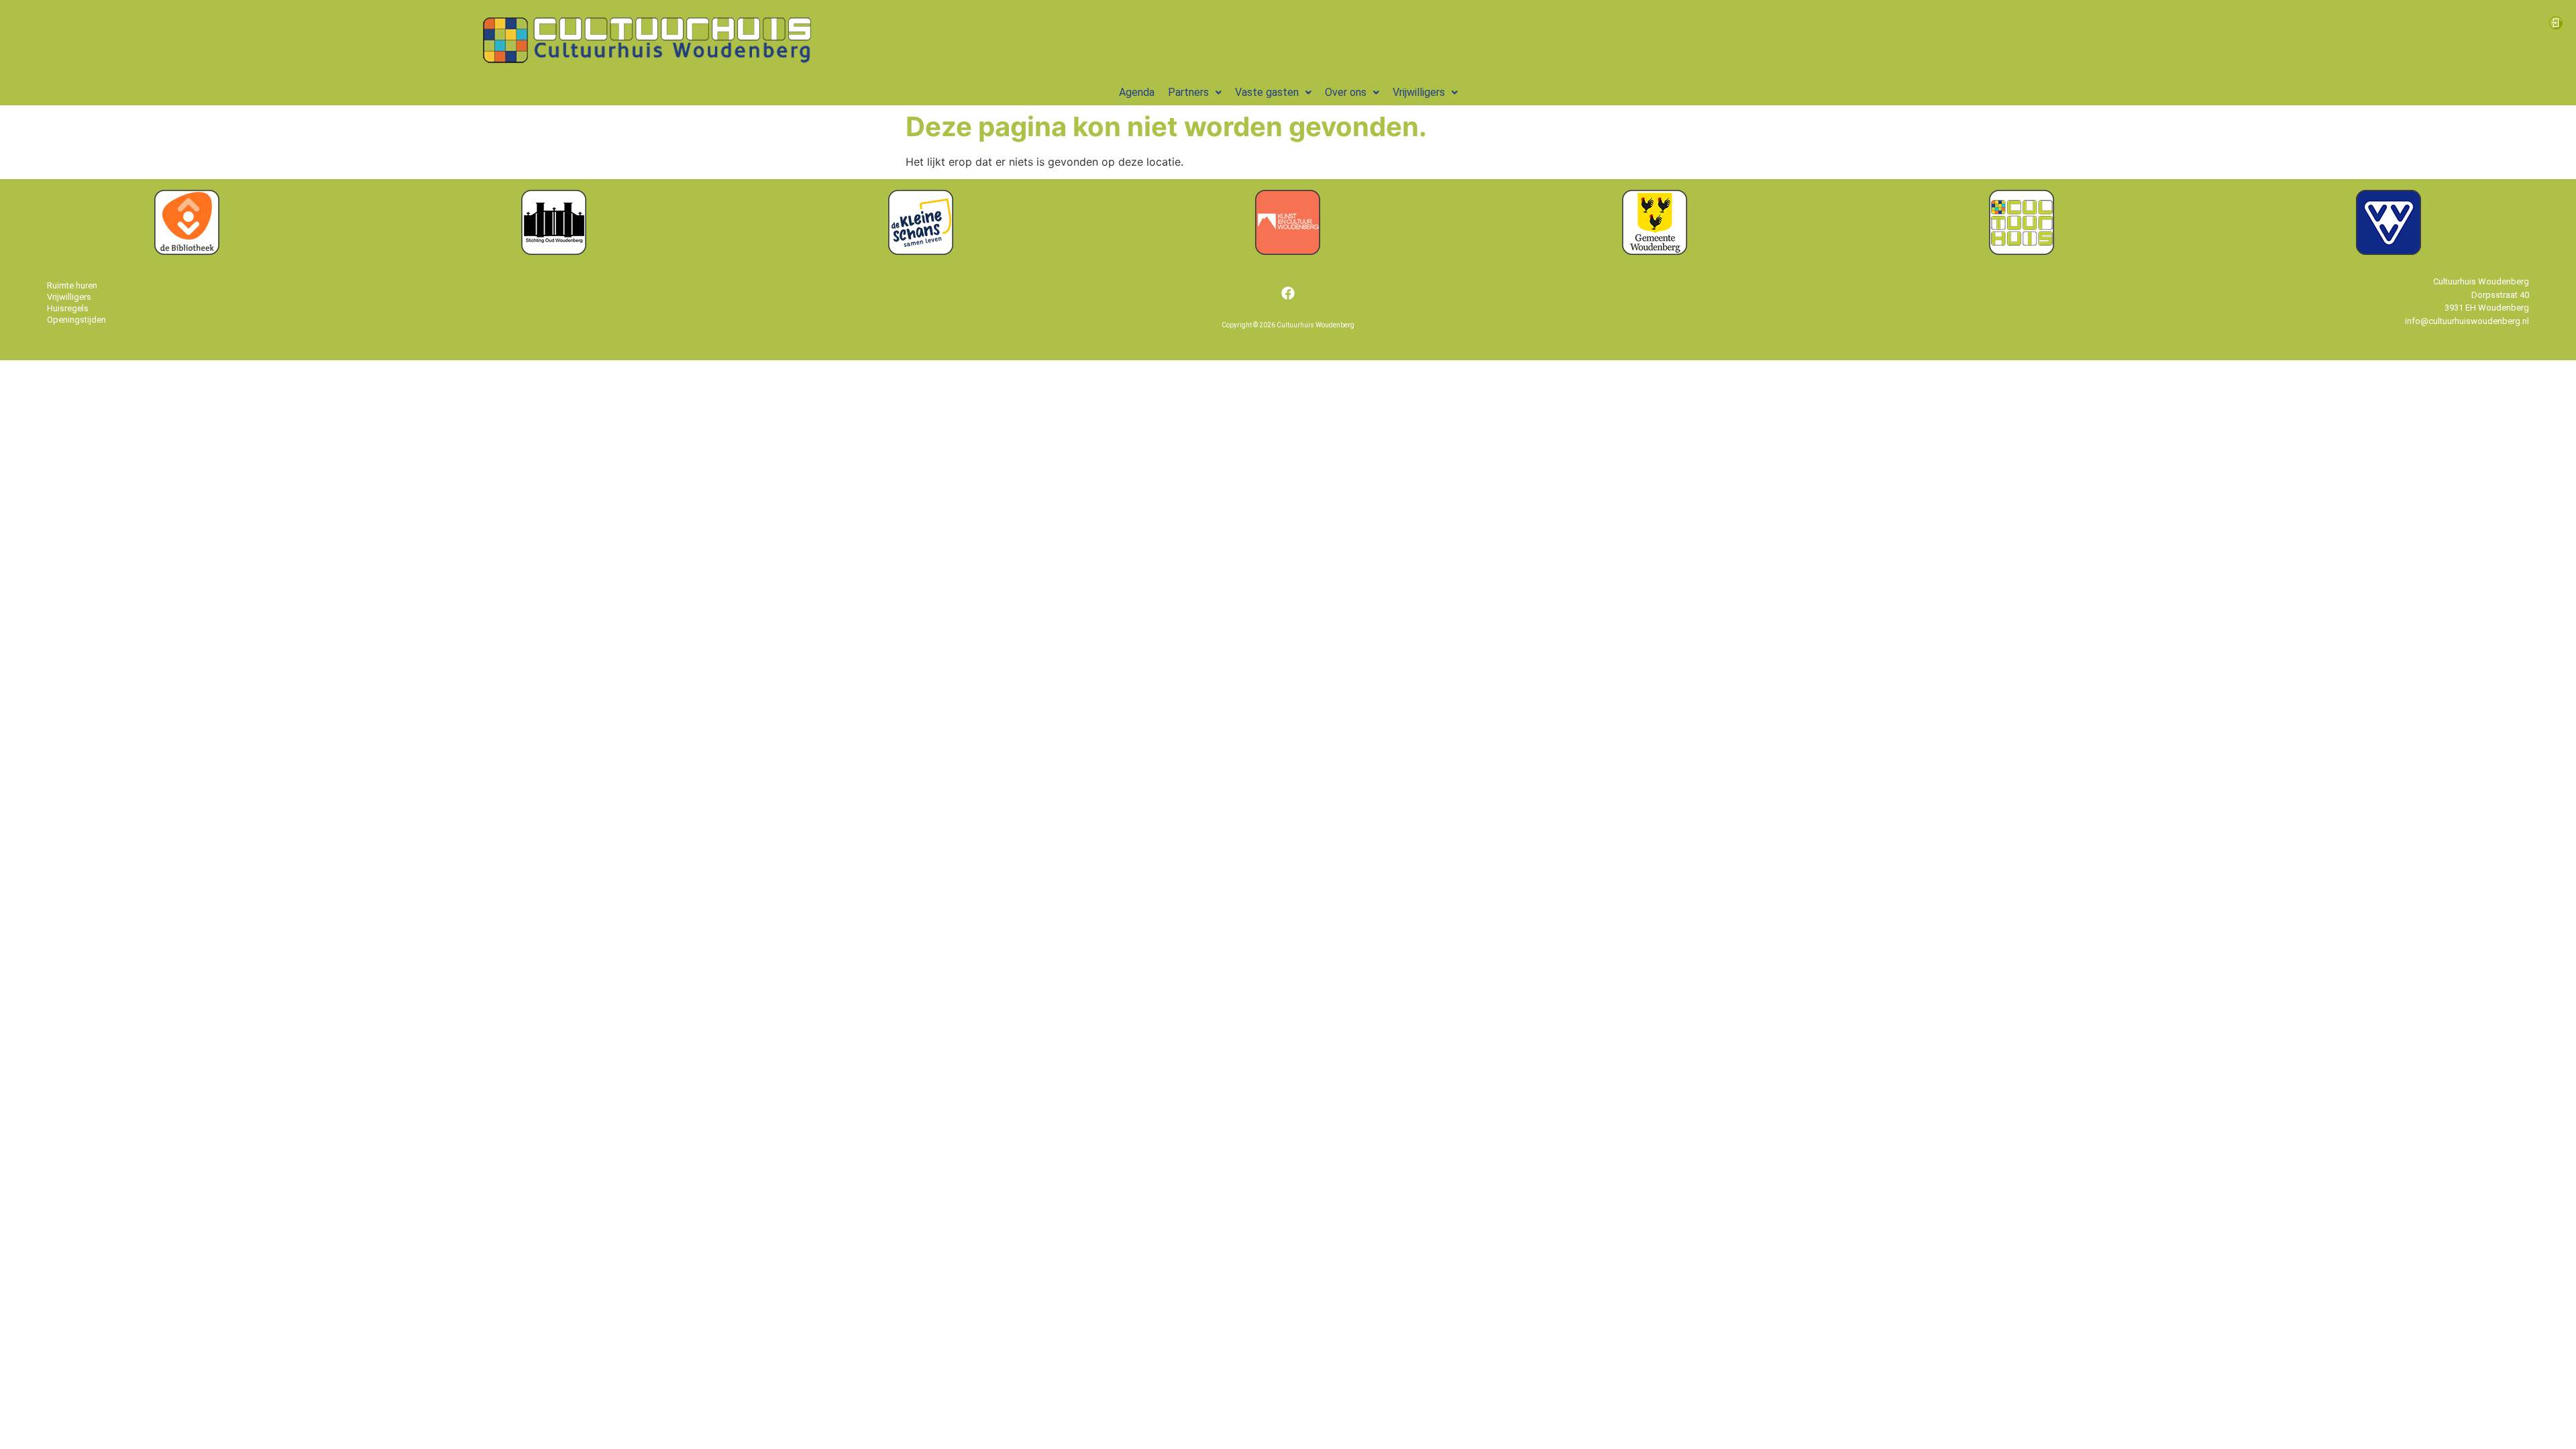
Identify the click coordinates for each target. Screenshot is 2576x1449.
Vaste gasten (1267, 93)
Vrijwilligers (1419, 93)
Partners (1188, 93)
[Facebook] (1288, 293)
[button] (1195, 93)
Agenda (1137, 93)
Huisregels (68, 308)
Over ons (1346, 93)
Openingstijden (76, 320)
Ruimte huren (72, 285)
